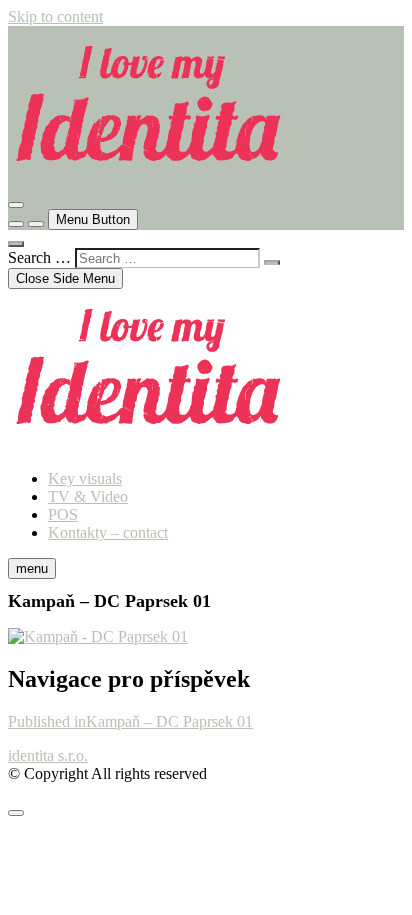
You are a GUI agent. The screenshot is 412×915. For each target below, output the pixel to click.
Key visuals (85, 478)
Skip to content (55, 16)
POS (63, 514)
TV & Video (88, 496)
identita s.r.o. (48, 755)
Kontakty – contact (108, 532)
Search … (39, 257)
